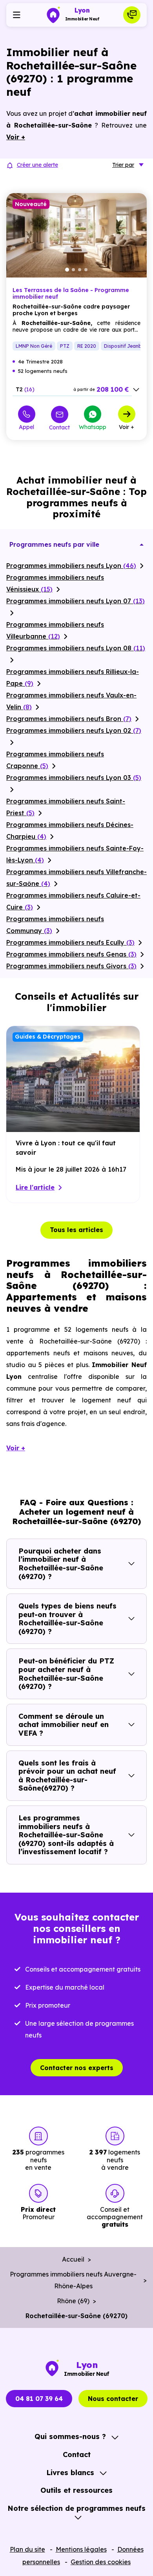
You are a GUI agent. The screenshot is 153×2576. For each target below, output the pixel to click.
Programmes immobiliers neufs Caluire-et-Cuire (73, 901)
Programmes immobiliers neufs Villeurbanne (55, 630)
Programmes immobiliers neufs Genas (71, 954)
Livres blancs (70, 2473)
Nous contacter (113, 2399)
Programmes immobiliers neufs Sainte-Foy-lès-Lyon (75, 854)
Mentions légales (81, 2549)
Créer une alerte (37, 165)
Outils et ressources (76, 2490)
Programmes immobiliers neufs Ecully (70, 942)
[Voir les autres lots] (136, 390)
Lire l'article (35, 1187)
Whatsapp (93, 427)
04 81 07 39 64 (39, 2399)
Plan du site (27, 2549)
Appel (26, 427)
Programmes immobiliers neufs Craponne (55, 760)
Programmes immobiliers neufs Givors (71, 966)
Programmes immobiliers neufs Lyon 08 (76, 648)
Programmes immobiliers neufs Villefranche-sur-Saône (76, 878)
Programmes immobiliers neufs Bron (69, 719)
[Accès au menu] (16, 15)
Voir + (127, 427)
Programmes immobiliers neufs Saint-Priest (66, 807)
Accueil (73, 2259)
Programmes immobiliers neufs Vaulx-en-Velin (71, 701)
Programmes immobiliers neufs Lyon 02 (74, 730)
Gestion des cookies (101, 2562)
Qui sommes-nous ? (70, 2436)
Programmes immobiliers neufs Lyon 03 (74, 778)
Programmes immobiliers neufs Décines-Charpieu (70, 831)
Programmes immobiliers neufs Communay (55, 925)
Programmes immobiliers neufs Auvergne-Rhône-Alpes (73, 2280)
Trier (123, 165)
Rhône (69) (73, 2301)
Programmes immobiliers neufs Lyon (71, 566)
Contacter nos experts (77, 2068)
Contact (59, 427)
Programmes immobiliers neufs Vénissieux (55, 583)
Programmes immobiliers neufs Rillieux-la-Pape (73, 677)
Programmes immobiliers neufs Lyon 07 (76, 601)
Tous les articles (76, 1230)
